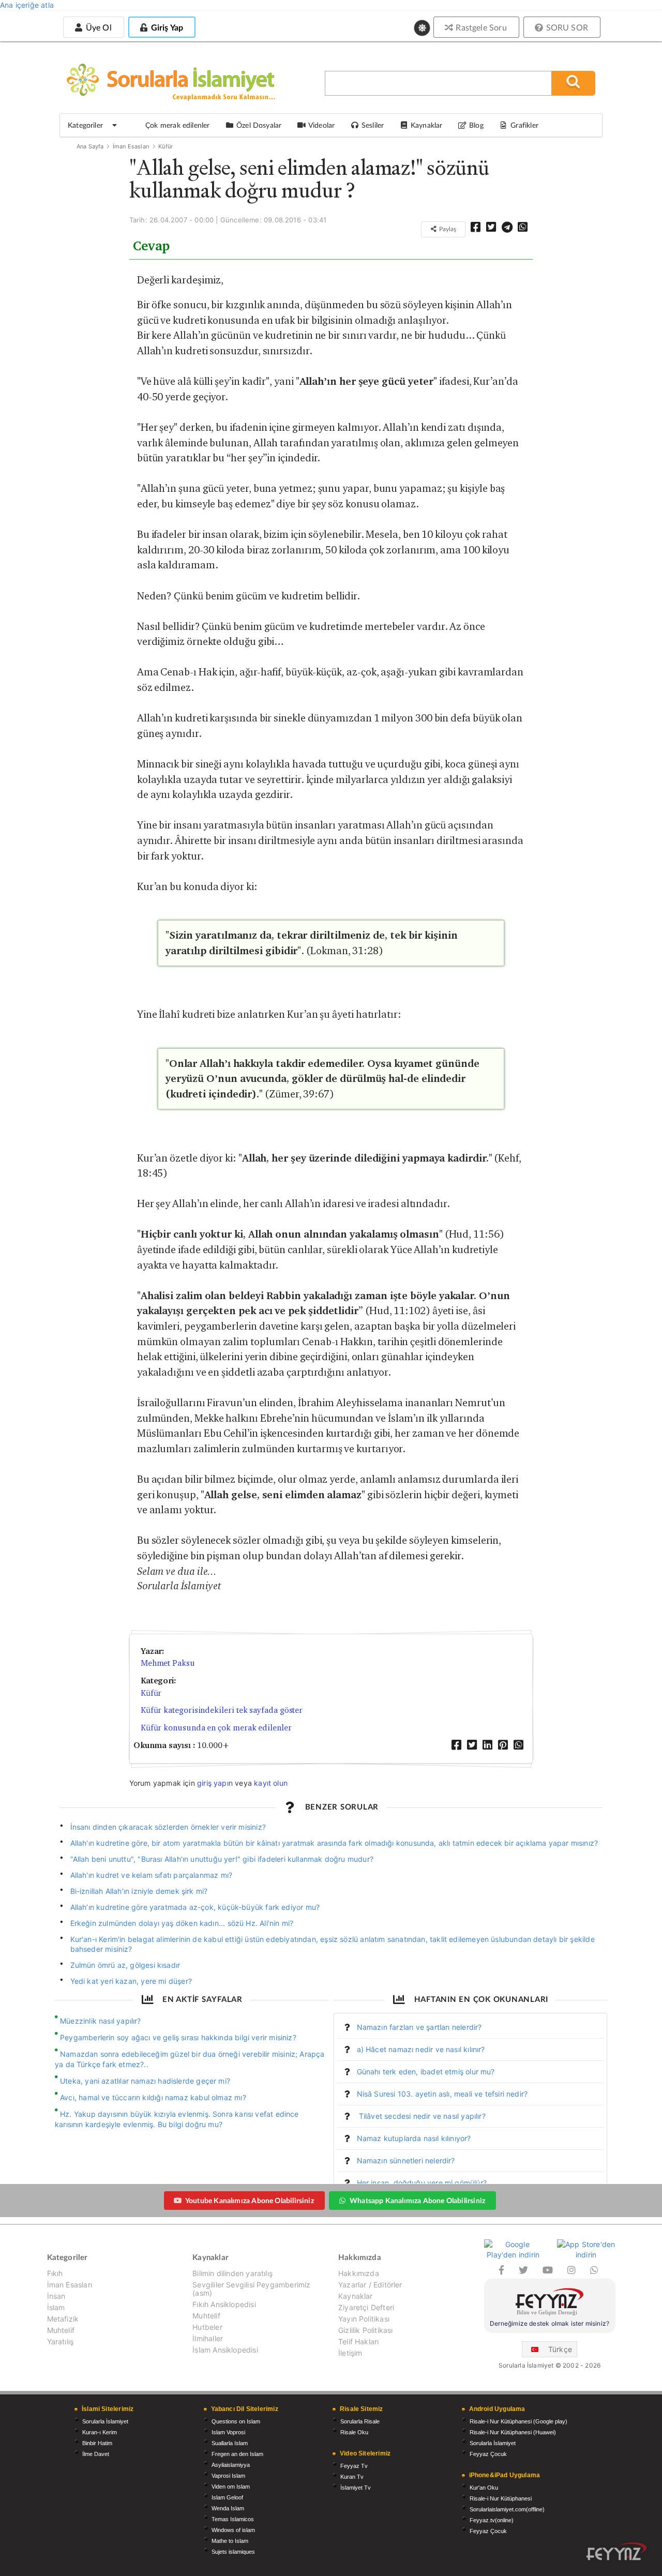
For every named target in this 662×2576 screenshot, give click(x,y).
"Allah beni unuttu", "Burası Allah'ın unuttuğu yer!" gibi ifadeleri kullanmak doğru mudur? (222, 1859)
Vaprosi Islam (228, 2476)
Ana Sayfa (90, 146)
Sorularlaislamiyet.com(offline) (507, 2509)
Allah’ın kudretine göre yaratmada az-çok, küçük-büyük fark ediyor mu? (195, 1907)
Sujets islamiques (233, 2552)
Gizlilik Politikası (365, 2330)
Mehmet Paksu (168, 1663)
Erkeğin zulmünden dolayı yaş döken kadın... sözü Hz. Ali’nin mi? (182, 1923)
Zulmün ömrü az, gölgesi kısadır (125, 1965)
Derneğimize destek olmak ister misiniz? (550, 2323)
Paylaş (447, 229)
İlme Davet (96, 2454)
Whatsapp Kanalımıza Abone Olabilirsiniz (417, 2200)
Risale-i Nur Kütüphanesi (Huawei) (513, 2432)
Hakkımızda (359, 2273)
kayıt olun (271, 1783)
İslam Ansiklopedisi (225, 2350)
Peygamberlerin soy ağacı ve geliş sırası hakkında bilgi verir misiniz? (178, 2037)
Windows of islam (233, 2530)
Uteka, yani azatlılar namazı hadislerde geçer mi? (145, 2081)
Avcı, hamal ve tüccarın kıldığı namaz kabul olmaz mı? (153, 2097)
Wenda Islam (228, 2508)
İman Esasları (131, 146)
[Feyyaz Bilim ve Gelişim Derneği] (550, 2303)
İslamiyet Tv (356, 2488)
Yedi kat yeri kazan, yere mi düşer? (131, 1981)
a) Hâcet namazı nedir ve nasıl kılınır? (421, 2049)
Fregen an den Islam (237, 2454)
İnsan (56, 2296)
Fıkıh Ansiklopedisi (224, 2304)
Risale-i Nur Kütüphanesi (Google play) (518, 2421)
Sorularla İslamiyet (105, 2421)
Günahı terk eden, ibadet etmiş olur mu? (426, 2072)
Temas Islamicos (233, 2519)
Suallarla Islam (230, 2443)
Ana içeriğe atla (27, 5)
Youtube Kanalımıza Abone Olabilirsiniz (250, 2200)
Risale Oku (354, 2432)
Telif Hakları (358, 2341)
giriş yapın (215, 1783)
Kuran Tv (352, 2477)
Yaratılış (61, 2341)
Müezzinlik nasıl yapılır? (101, 2021)
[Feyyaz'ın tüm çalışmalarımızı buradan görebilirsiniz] (616, 2551)
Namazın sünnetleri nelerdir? (406, 2160)
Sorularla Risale (360, 2421)
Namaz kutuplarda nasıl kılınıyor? (414, 2138)
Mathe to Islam (230, 2541)
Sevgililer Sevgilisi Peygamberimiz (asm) (251, 2289)
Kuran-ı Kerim (100, 2432)
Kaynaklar (356, 2296)
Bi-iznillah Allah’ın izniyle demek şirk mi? (139, 1891)
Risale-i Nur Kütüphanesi (501, 2498)
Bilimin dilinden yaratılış (232, 2273)
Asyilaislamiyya (231, 2465)
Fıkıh (55, 2273)
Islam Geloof (227, 2497)
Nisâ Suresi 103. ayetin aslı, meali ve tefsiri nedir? (442, 2094)
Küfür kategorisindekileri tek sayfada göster (222, 1710)
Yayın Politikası (364, 2319)
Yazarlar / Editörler (370, 2285)
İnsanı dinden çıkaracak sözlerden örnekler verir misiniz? (168, 1827)
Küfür (165, 146)
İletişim (350, 2353)
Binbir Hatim (97, 2443)
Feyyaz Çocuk (488, 2454)
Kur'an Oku (484, 2488)
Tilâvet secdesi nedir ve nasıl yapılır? (421, 2116)
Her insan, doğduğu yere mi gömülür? (422, 2183)
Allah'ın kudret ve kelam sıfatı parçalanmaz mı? (152, 1875)
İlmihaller (208, 2338)
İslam (56, 2307)
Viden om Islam (231, 2487)
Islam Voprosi (228, 2432)
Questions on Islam (236, 2421)
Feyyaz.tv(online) (492, 2520)
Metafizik (63, 2319)
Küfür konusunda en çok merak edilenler (216, 1728)
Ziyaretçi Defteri (366, 2307)
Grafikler (524, 125)
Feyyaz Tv (354, 2466)
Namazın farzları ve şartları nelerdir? (419, 2027)
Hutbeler (207, 2327)
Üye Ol (97, 27)
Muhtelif (61, 2330)
